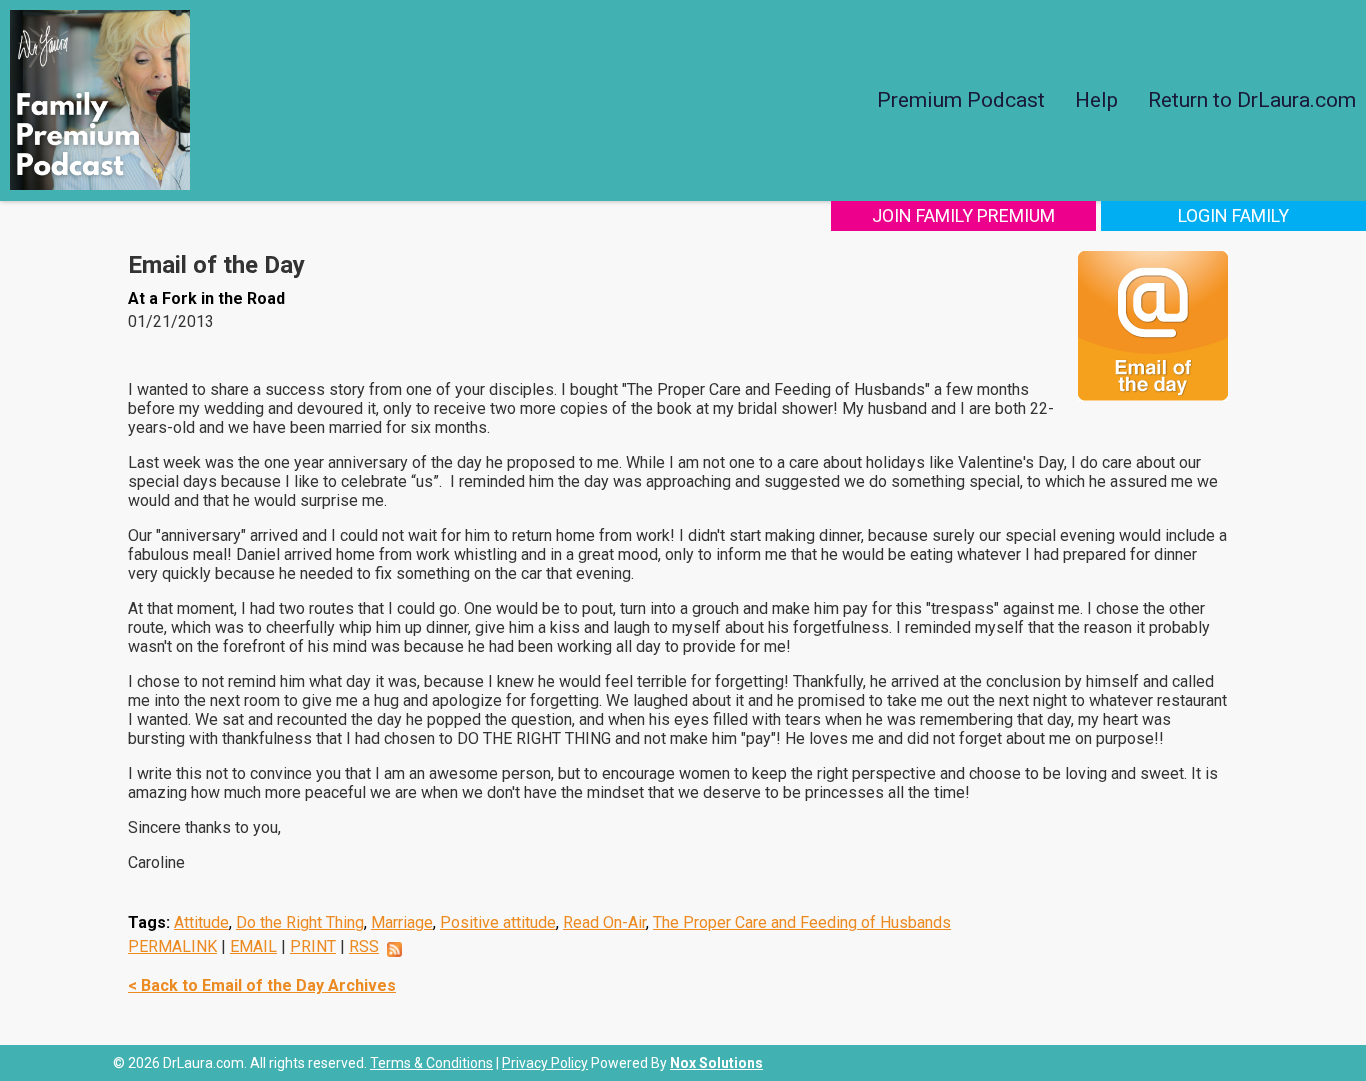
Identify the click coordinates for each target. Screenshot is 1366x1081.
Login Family (1233, 215)
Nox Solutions (716, 1063)
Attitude (201, 922)
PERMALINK (172, 946)
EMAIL (253, 946)
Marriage (402, 922)
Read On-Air (604, 922)
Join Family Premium (963, 215)
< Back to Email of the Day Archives (262, 985)
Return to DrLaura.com (1252, 100)
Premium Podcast (961, 100)
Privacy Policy (545, 1063)
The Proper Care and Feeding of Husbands (802, 922)
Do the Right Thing (300, 922)
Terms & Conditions (431, 1063)
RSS (364, 946)
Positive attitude (498, 922)
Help (1096, 100)
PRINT (313, 946)
